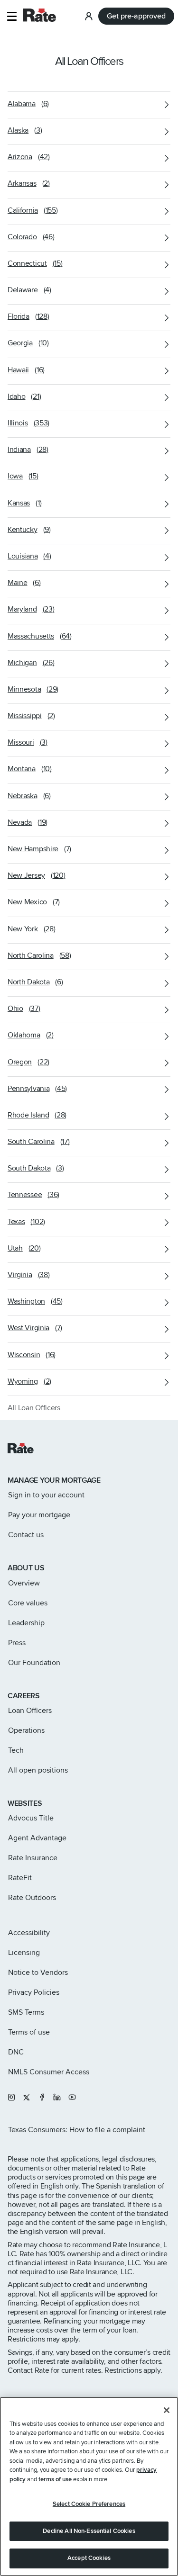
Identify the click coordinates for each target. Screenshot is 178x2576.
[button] (12, 16)
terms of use (55, 2479)
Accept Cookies (89, 2558)
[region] (89, 2486)
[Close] (167, 2410)
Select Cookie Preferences (89, 2504)
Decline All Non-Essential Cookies (89, 2531)
